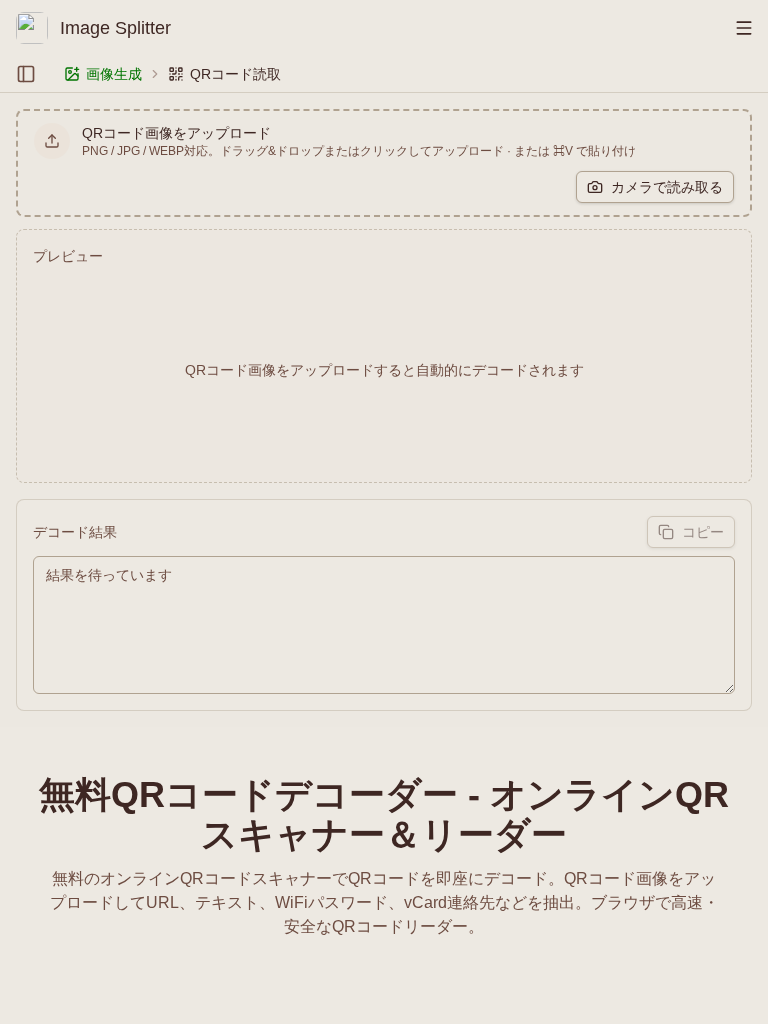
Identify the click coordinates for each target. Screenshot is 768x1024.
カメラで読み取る (667, 187)
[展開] (26, 74)
